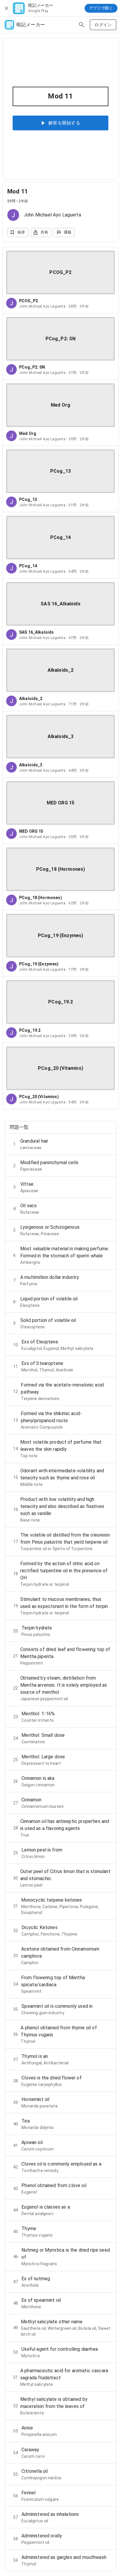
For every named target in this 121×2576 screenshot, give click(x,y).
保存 (21, 232)
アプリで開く (101, 8)
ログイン (103, 25)
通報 (68, 232)
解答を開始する (64, 123)
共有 (44, 232)
